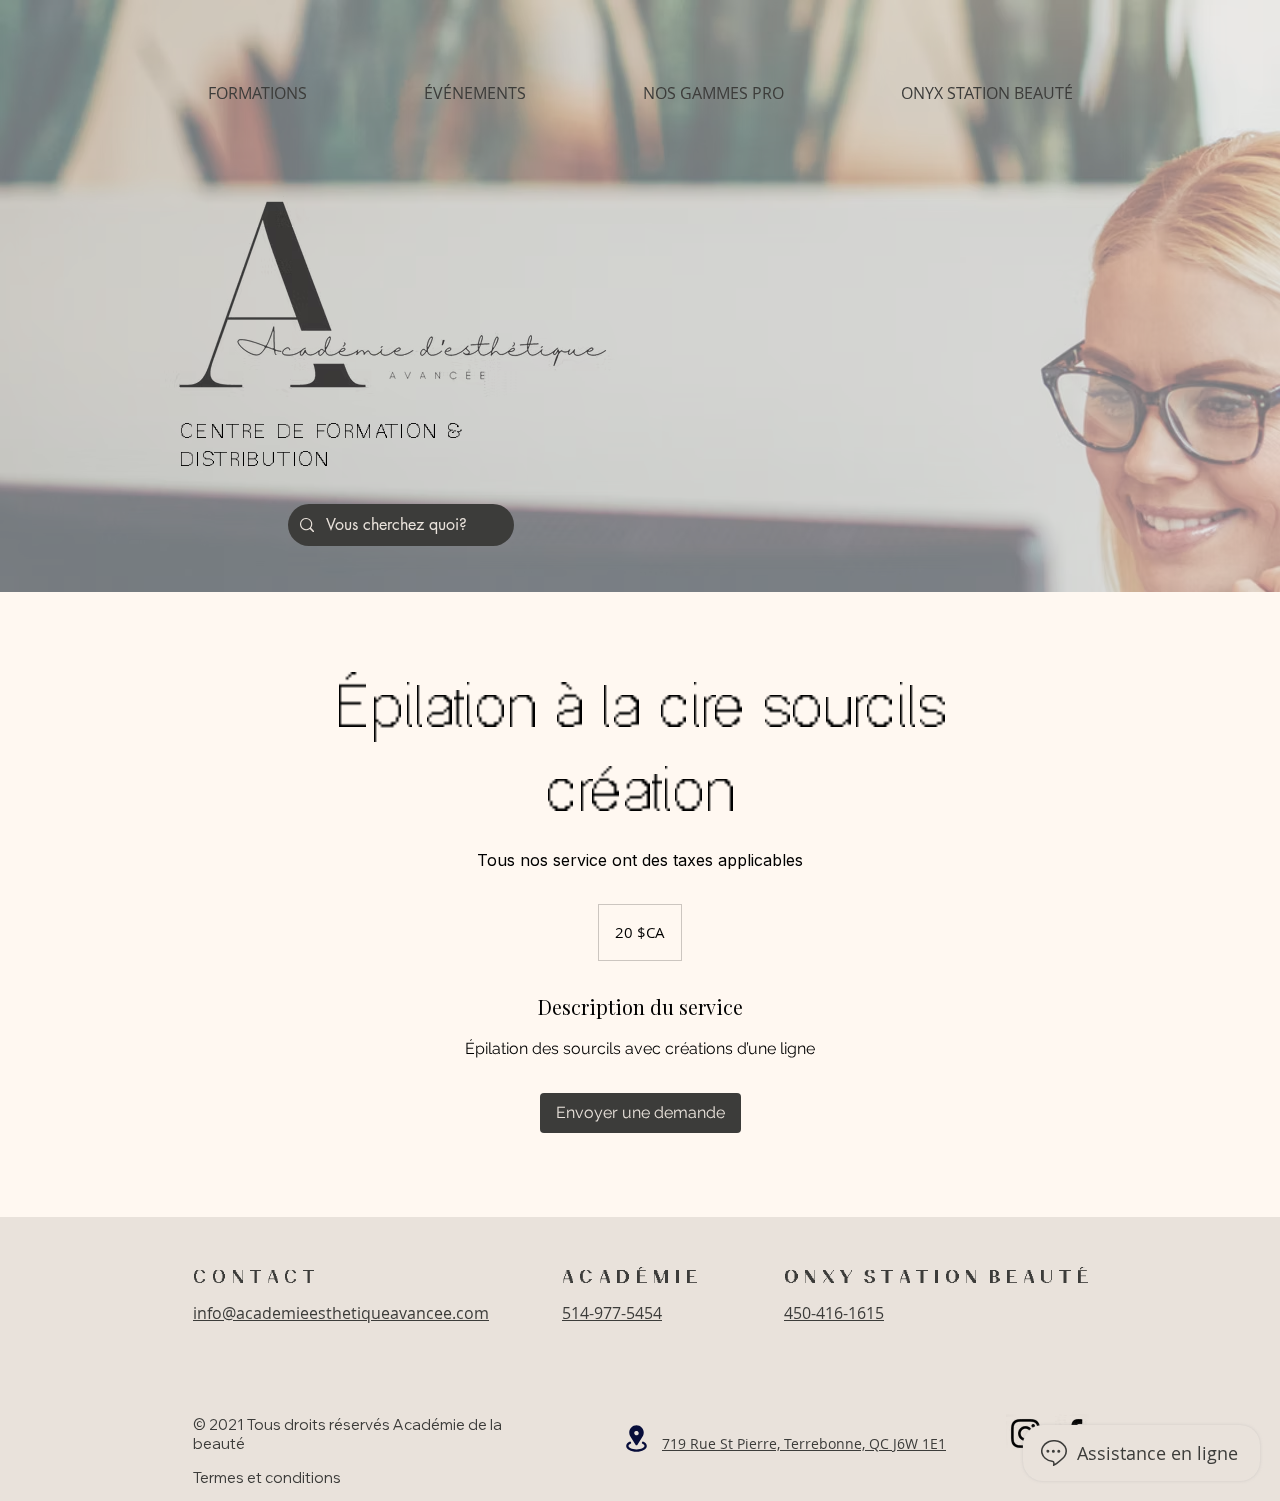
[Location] (636, 1438)
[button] (257, 93)
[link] (640, 1113)
